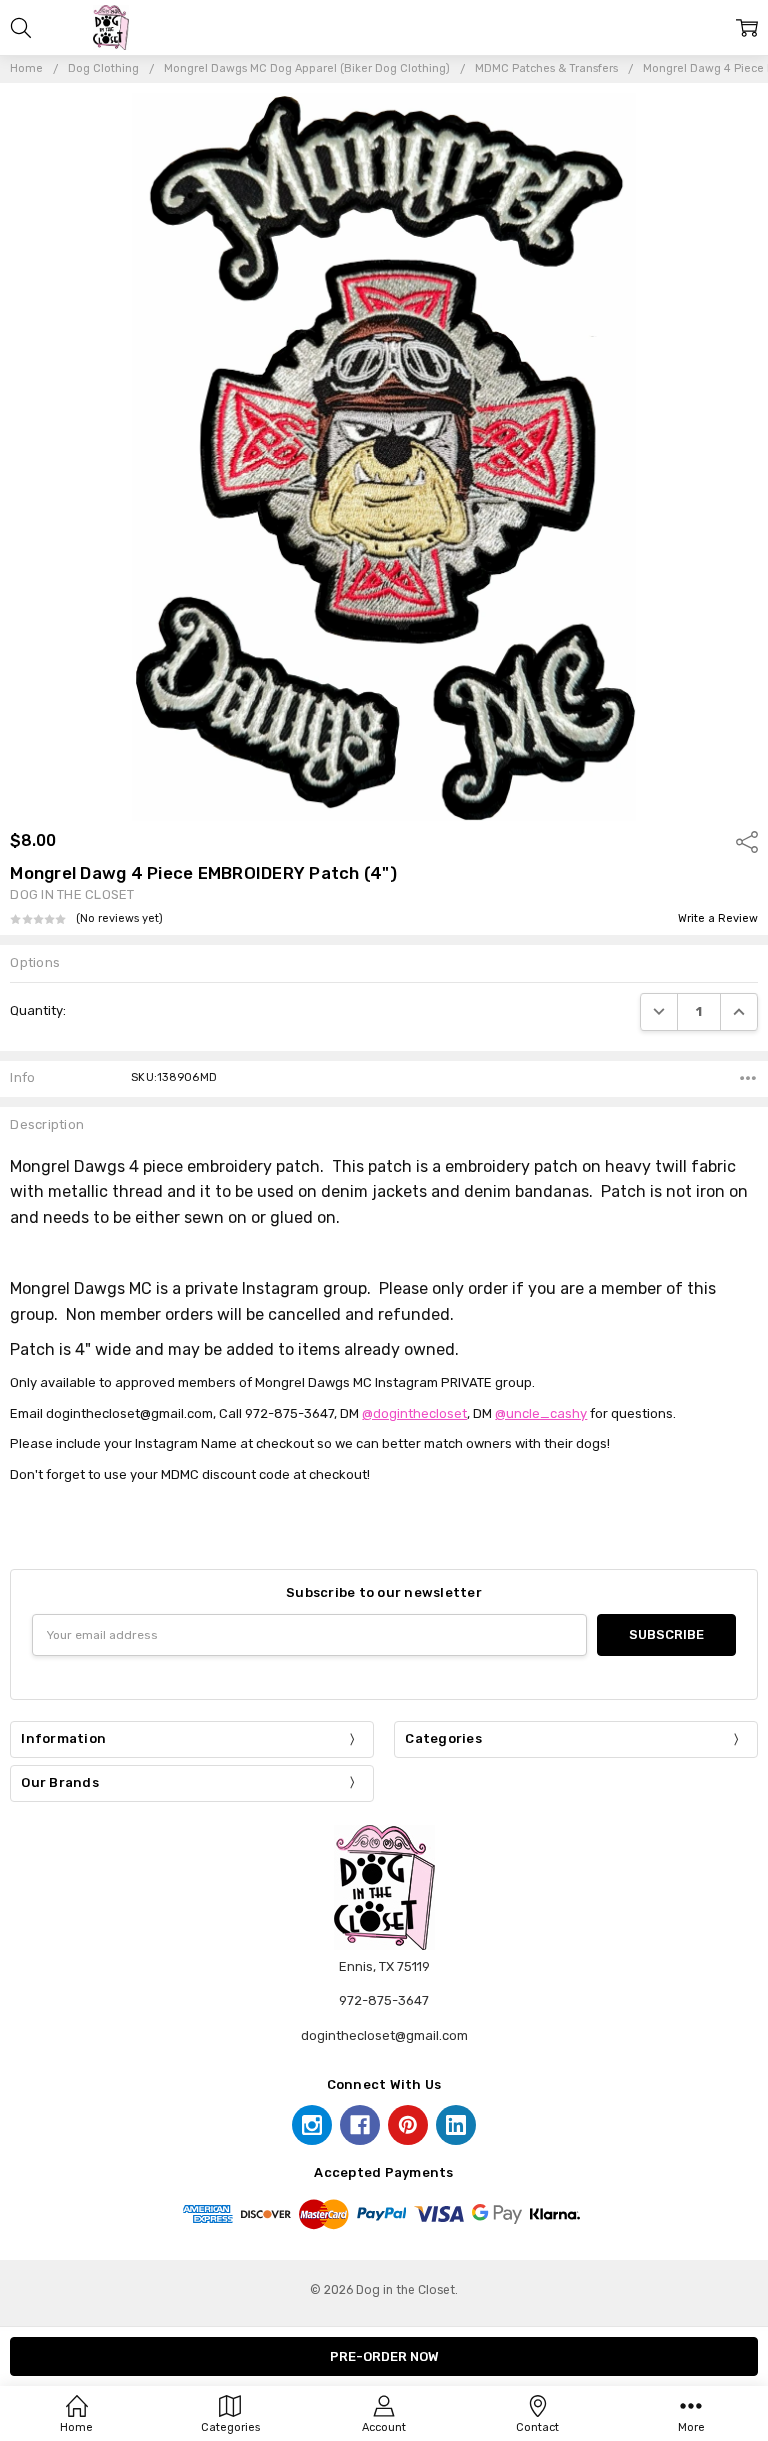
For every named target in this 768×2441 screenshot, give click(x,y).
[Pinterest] (408, 2125)
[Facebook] (360, 2125)
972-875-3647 (384, 2000)
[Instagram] (312, 2125)
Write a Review (718, 919)
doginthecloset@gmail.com (384, 2035)
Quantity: (38, 1010)
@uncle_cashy (541, 1413)
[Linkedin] (456, 2125)
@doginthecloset (414, 1413)
